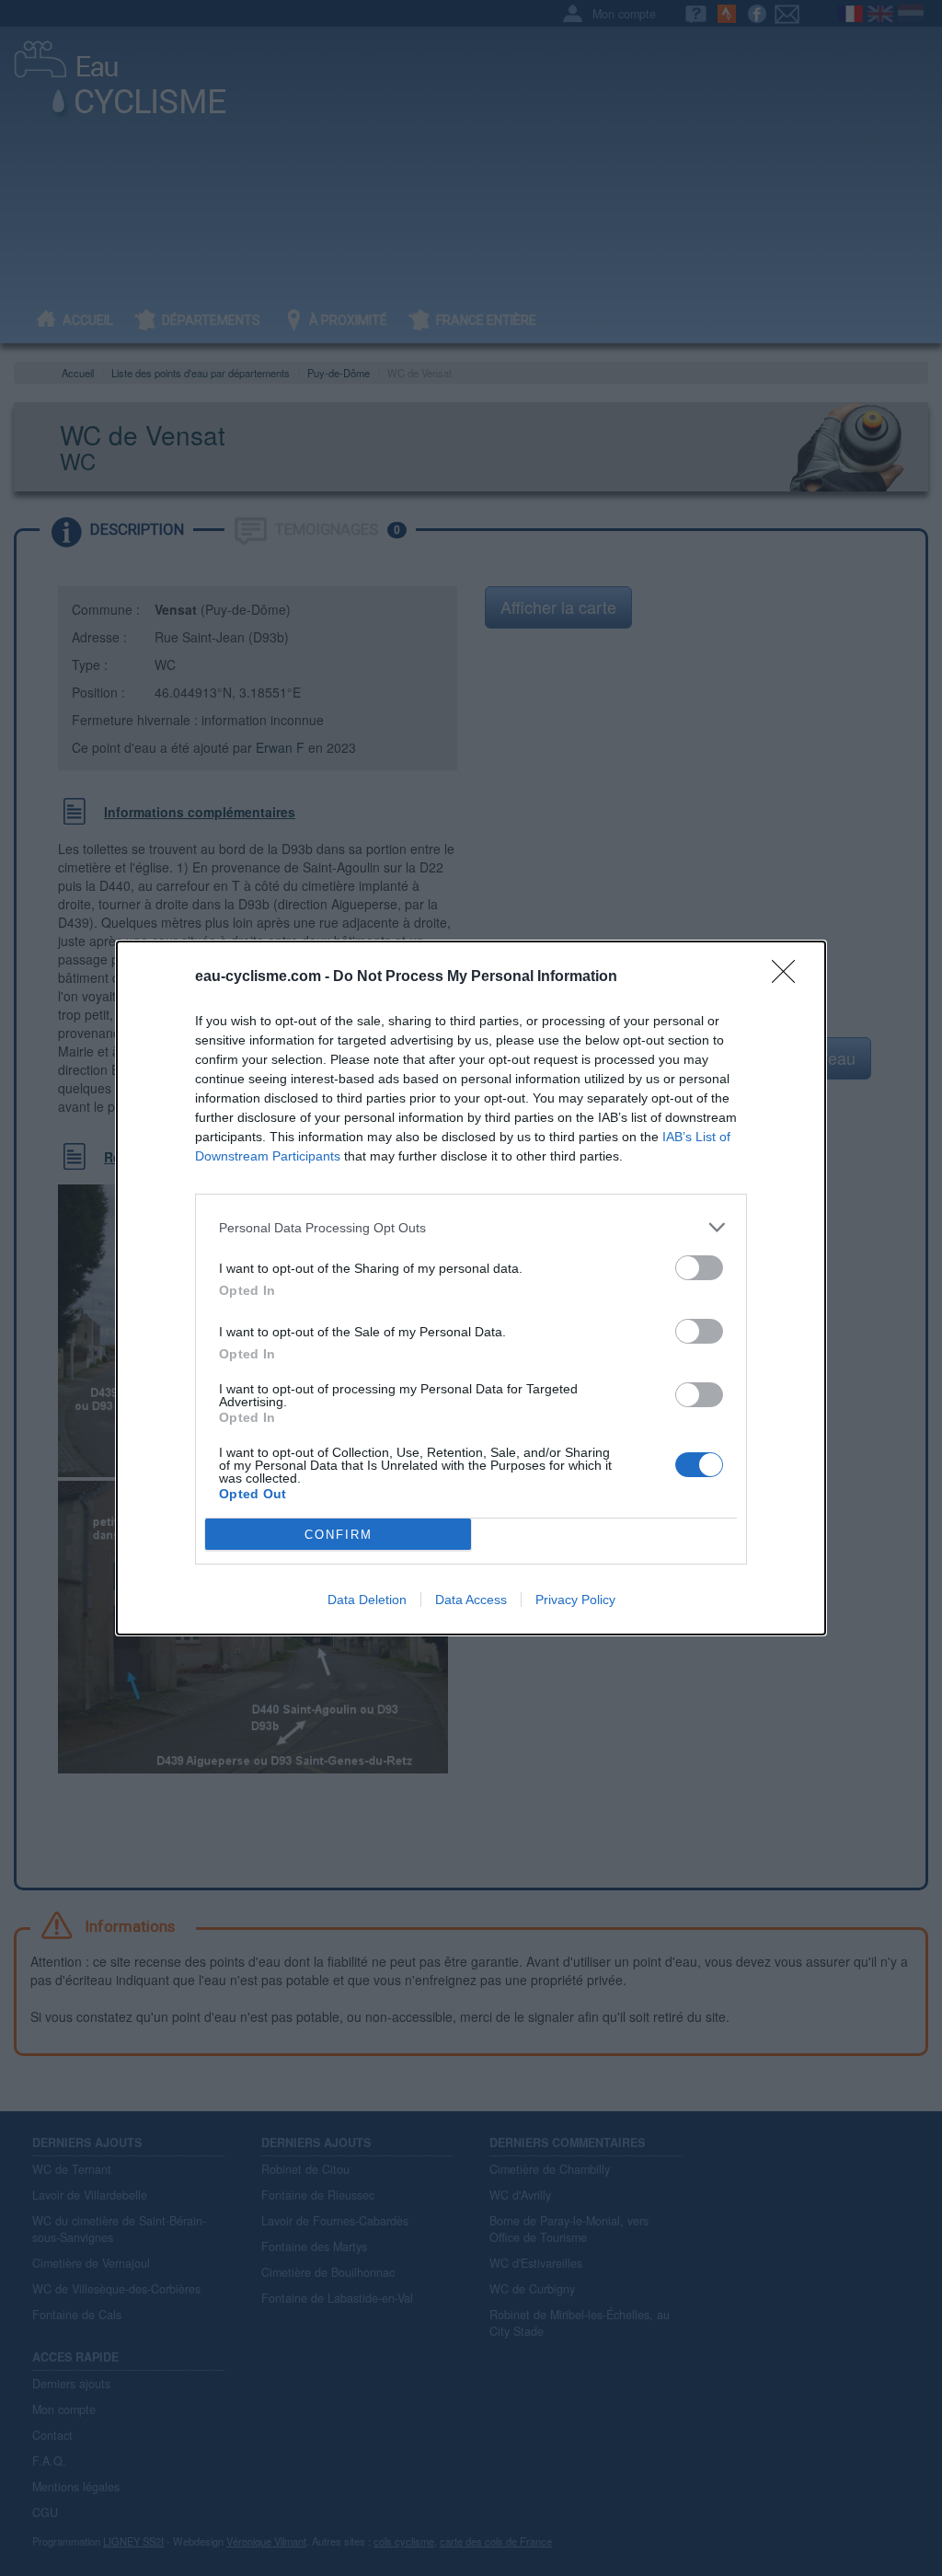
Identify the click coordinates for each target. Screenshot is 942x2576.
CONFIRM (339, 1535)
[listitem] (471, 1227)
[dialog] (471, 1288)
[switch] (699, 1268)
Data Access (471, 1600)
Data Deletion (367, 1600)
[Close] (789, 977)
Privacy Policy (575, 1600)
